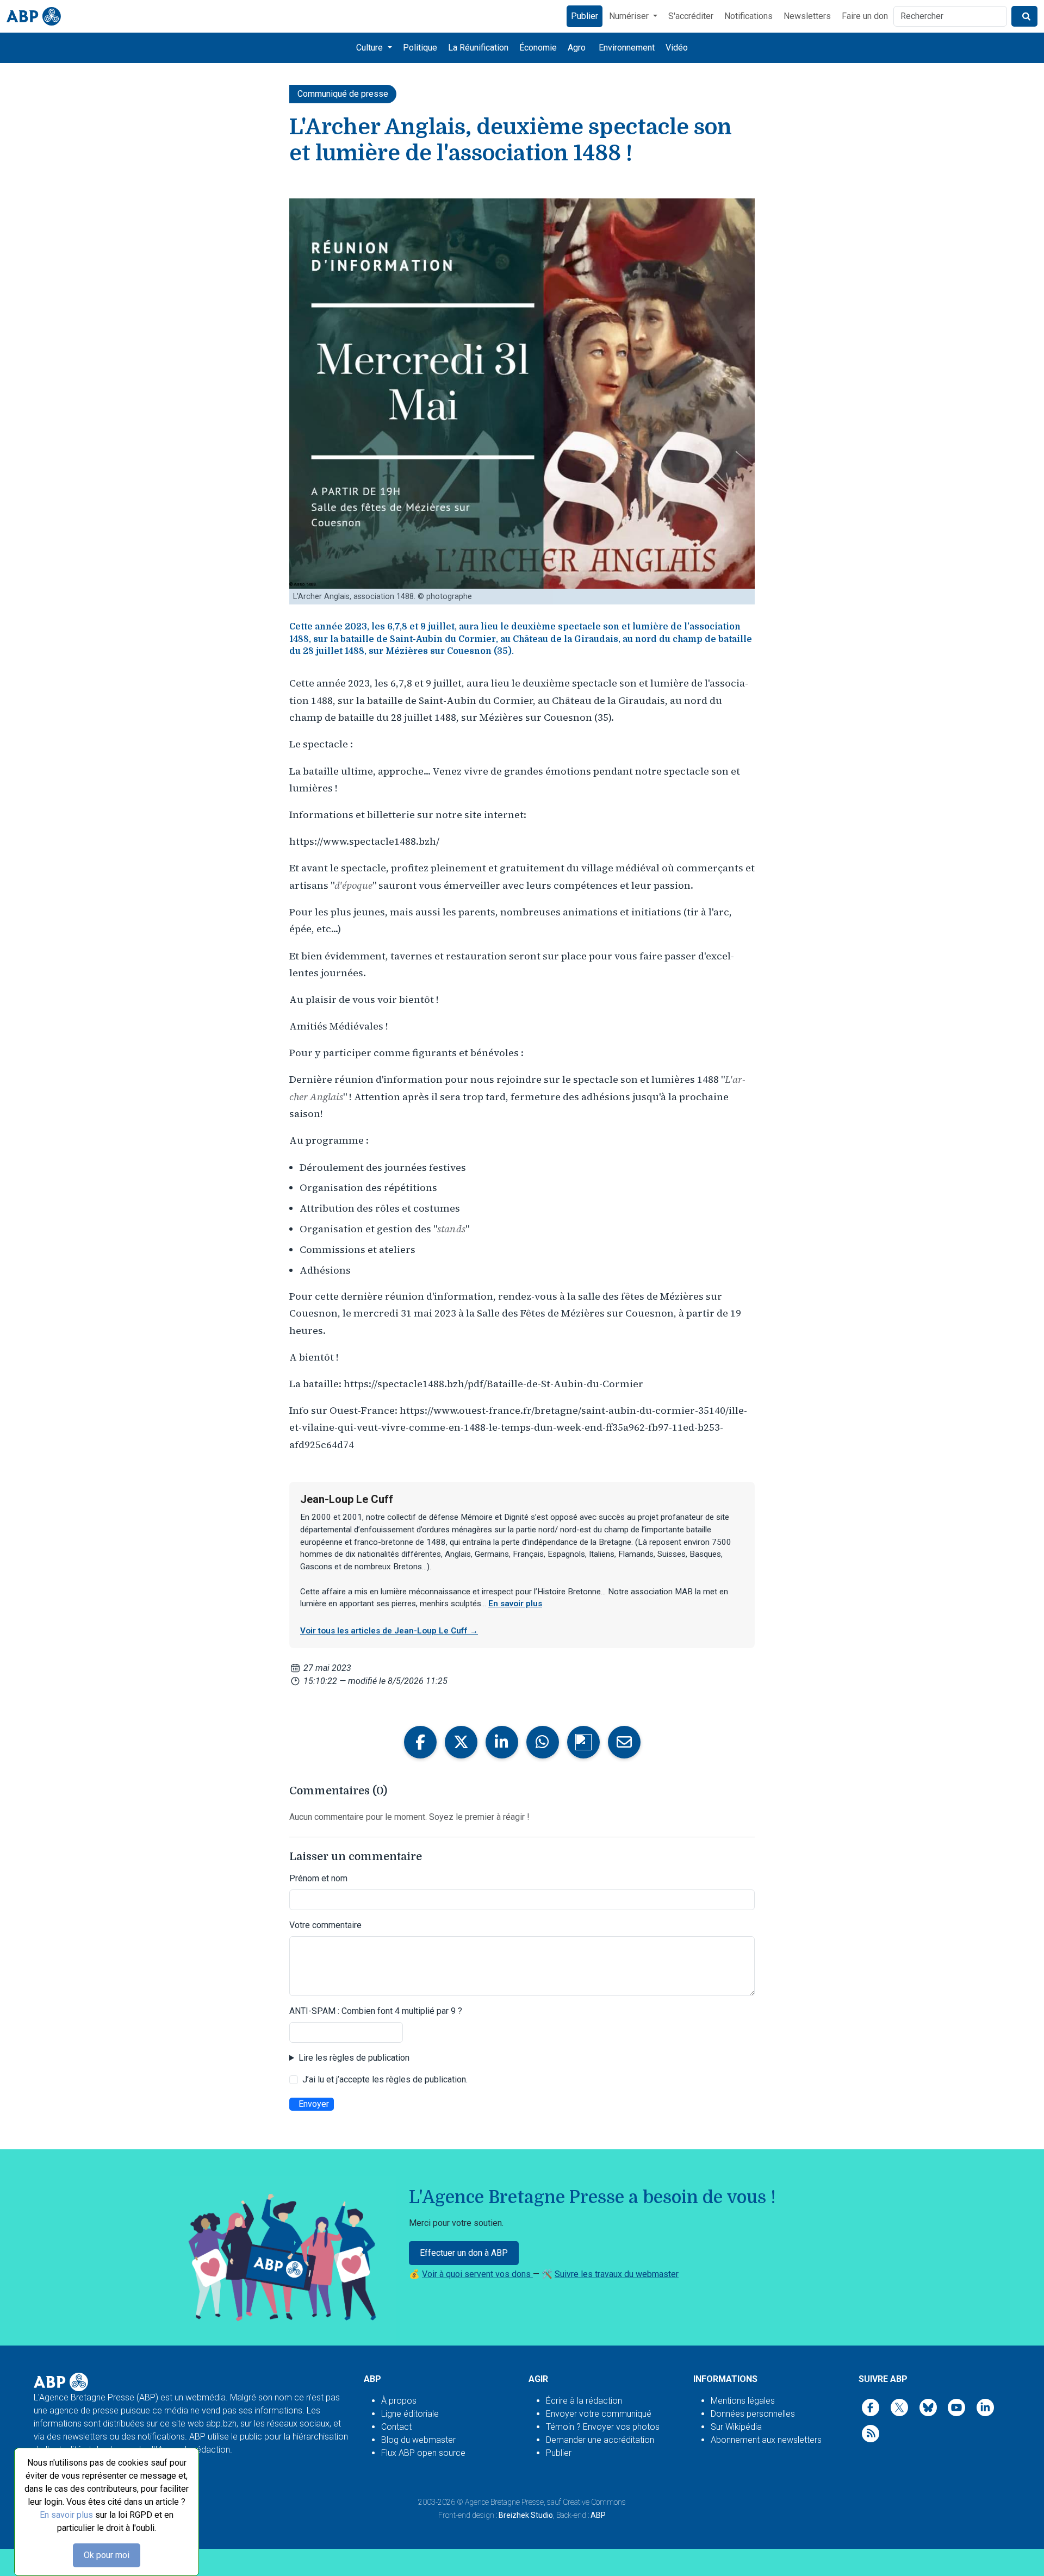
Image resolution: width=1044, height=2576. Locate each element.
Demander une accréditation (600, 2440)
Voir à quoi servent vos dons (477, 2274)
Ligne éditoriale (410, 2414)
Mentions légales (743, 2401)
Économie (538, 48)
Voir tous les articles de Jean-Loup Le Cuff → (389, 1631)
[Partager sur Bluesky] (583, 1742)
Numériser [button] (630, 16)
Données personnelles (753, 2414)
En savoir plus (66, 2515)
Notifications (748, 16)
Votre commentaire (325, 1925)
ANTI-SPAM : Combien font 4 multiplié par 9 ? (376, 2011)
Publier (585, 16)
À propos (399, 2401)
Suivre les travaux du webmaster (617, 2274)
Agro (577, 48)
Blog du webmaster (418, 2440)
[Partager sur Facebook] (420, 1742)
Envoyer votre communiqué (599, 2414)
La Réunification (478, 48)
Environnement (627, 48)
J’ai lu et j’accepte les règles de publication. (385, 2079)
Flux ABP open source (423, 2453)
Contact (396, 2427)
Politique (420, 48)
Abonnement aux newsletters (766, 2440)
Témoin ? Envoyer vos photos (603, 2427)
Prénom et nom (318, 1878)
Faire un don (865, 16)
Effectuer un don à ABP (464, 2253)
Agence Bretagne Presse (504, 2502)
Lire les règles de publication (354, 2058)
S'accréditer (691, 16)
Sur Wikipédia (736, 2427)
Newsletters (807, 16)
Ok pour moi (107, 2555)
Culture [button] (371, 48)
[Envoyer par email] (624, 1742)
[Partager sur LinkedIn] (502, 1742)
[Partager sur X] (461, 1742)
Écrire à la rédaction (584, 2401)
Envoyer (314, 2104)
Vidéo (677, 48)
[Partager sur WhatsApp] (543, 1742)
